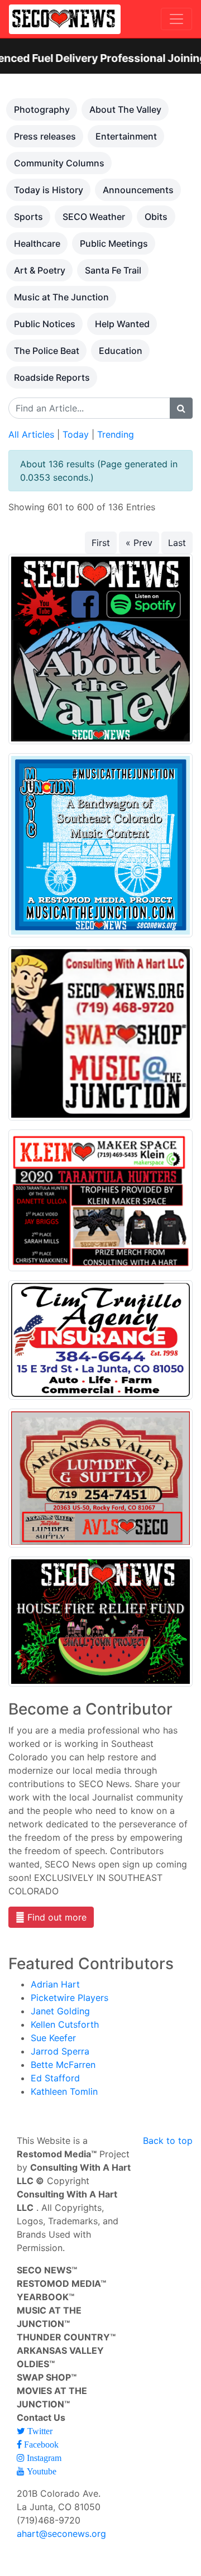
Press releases (45, 136)
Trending (116, 434)
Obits (156, 217)
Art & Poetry (40, 270)
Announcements (138, 190)
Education (121, 351)
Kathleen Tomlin (64, 2091)
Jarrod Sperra (60, 2051)
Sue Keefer (53, 2038)
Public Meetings (114, 243)
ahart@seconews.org (61, 2534)
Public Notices (45, 324)
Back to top (168, 2141)
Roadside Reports (52, 377)
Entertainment (126, 136)
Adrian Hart (55, 1984)
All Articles (31, 434)
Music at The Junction (61, 297)
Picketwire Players (70, 1998)
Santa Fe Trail (113, 270)
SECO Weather (94, 217)
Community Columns (59, 163)
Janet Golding (60, 2011)
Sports (28, 217)
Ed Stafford (55, 2078)
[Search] (181, 408)
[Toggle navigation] (176, 19)
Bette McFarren (63, 2065)
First (101, 543)
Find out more (56, 1917)
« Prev (139, 543)
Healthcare (37, 243)
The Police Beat (47, 351)
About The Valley (125, 109)
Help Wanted (122, 324)
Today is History (49, 190)
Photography (42, 109)
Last (177, 543)
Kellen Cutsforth (65, 2024)
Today (76, 434)
